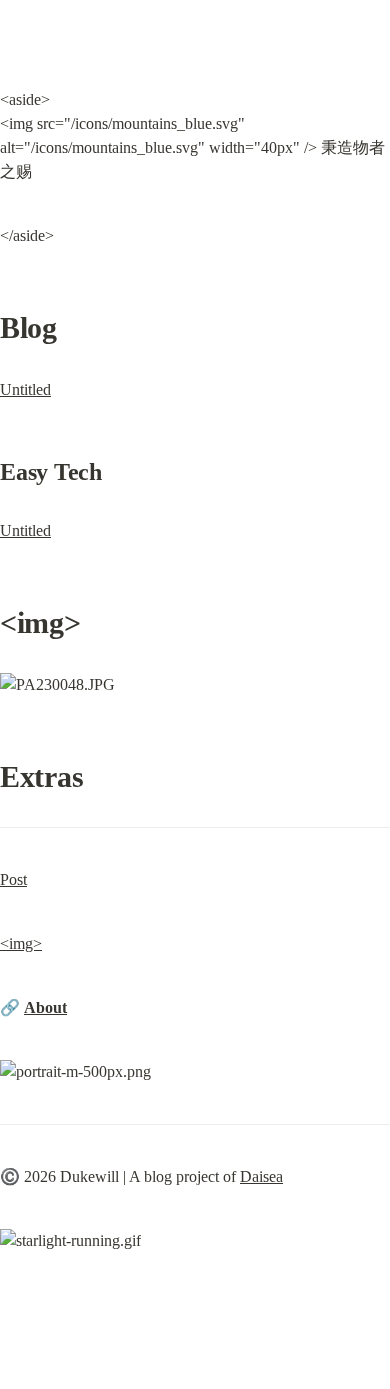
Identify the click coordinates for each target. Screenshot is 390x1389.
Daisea (261, 1176)
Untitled (25, 389)
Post (13, 879)
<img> (21, 943)
